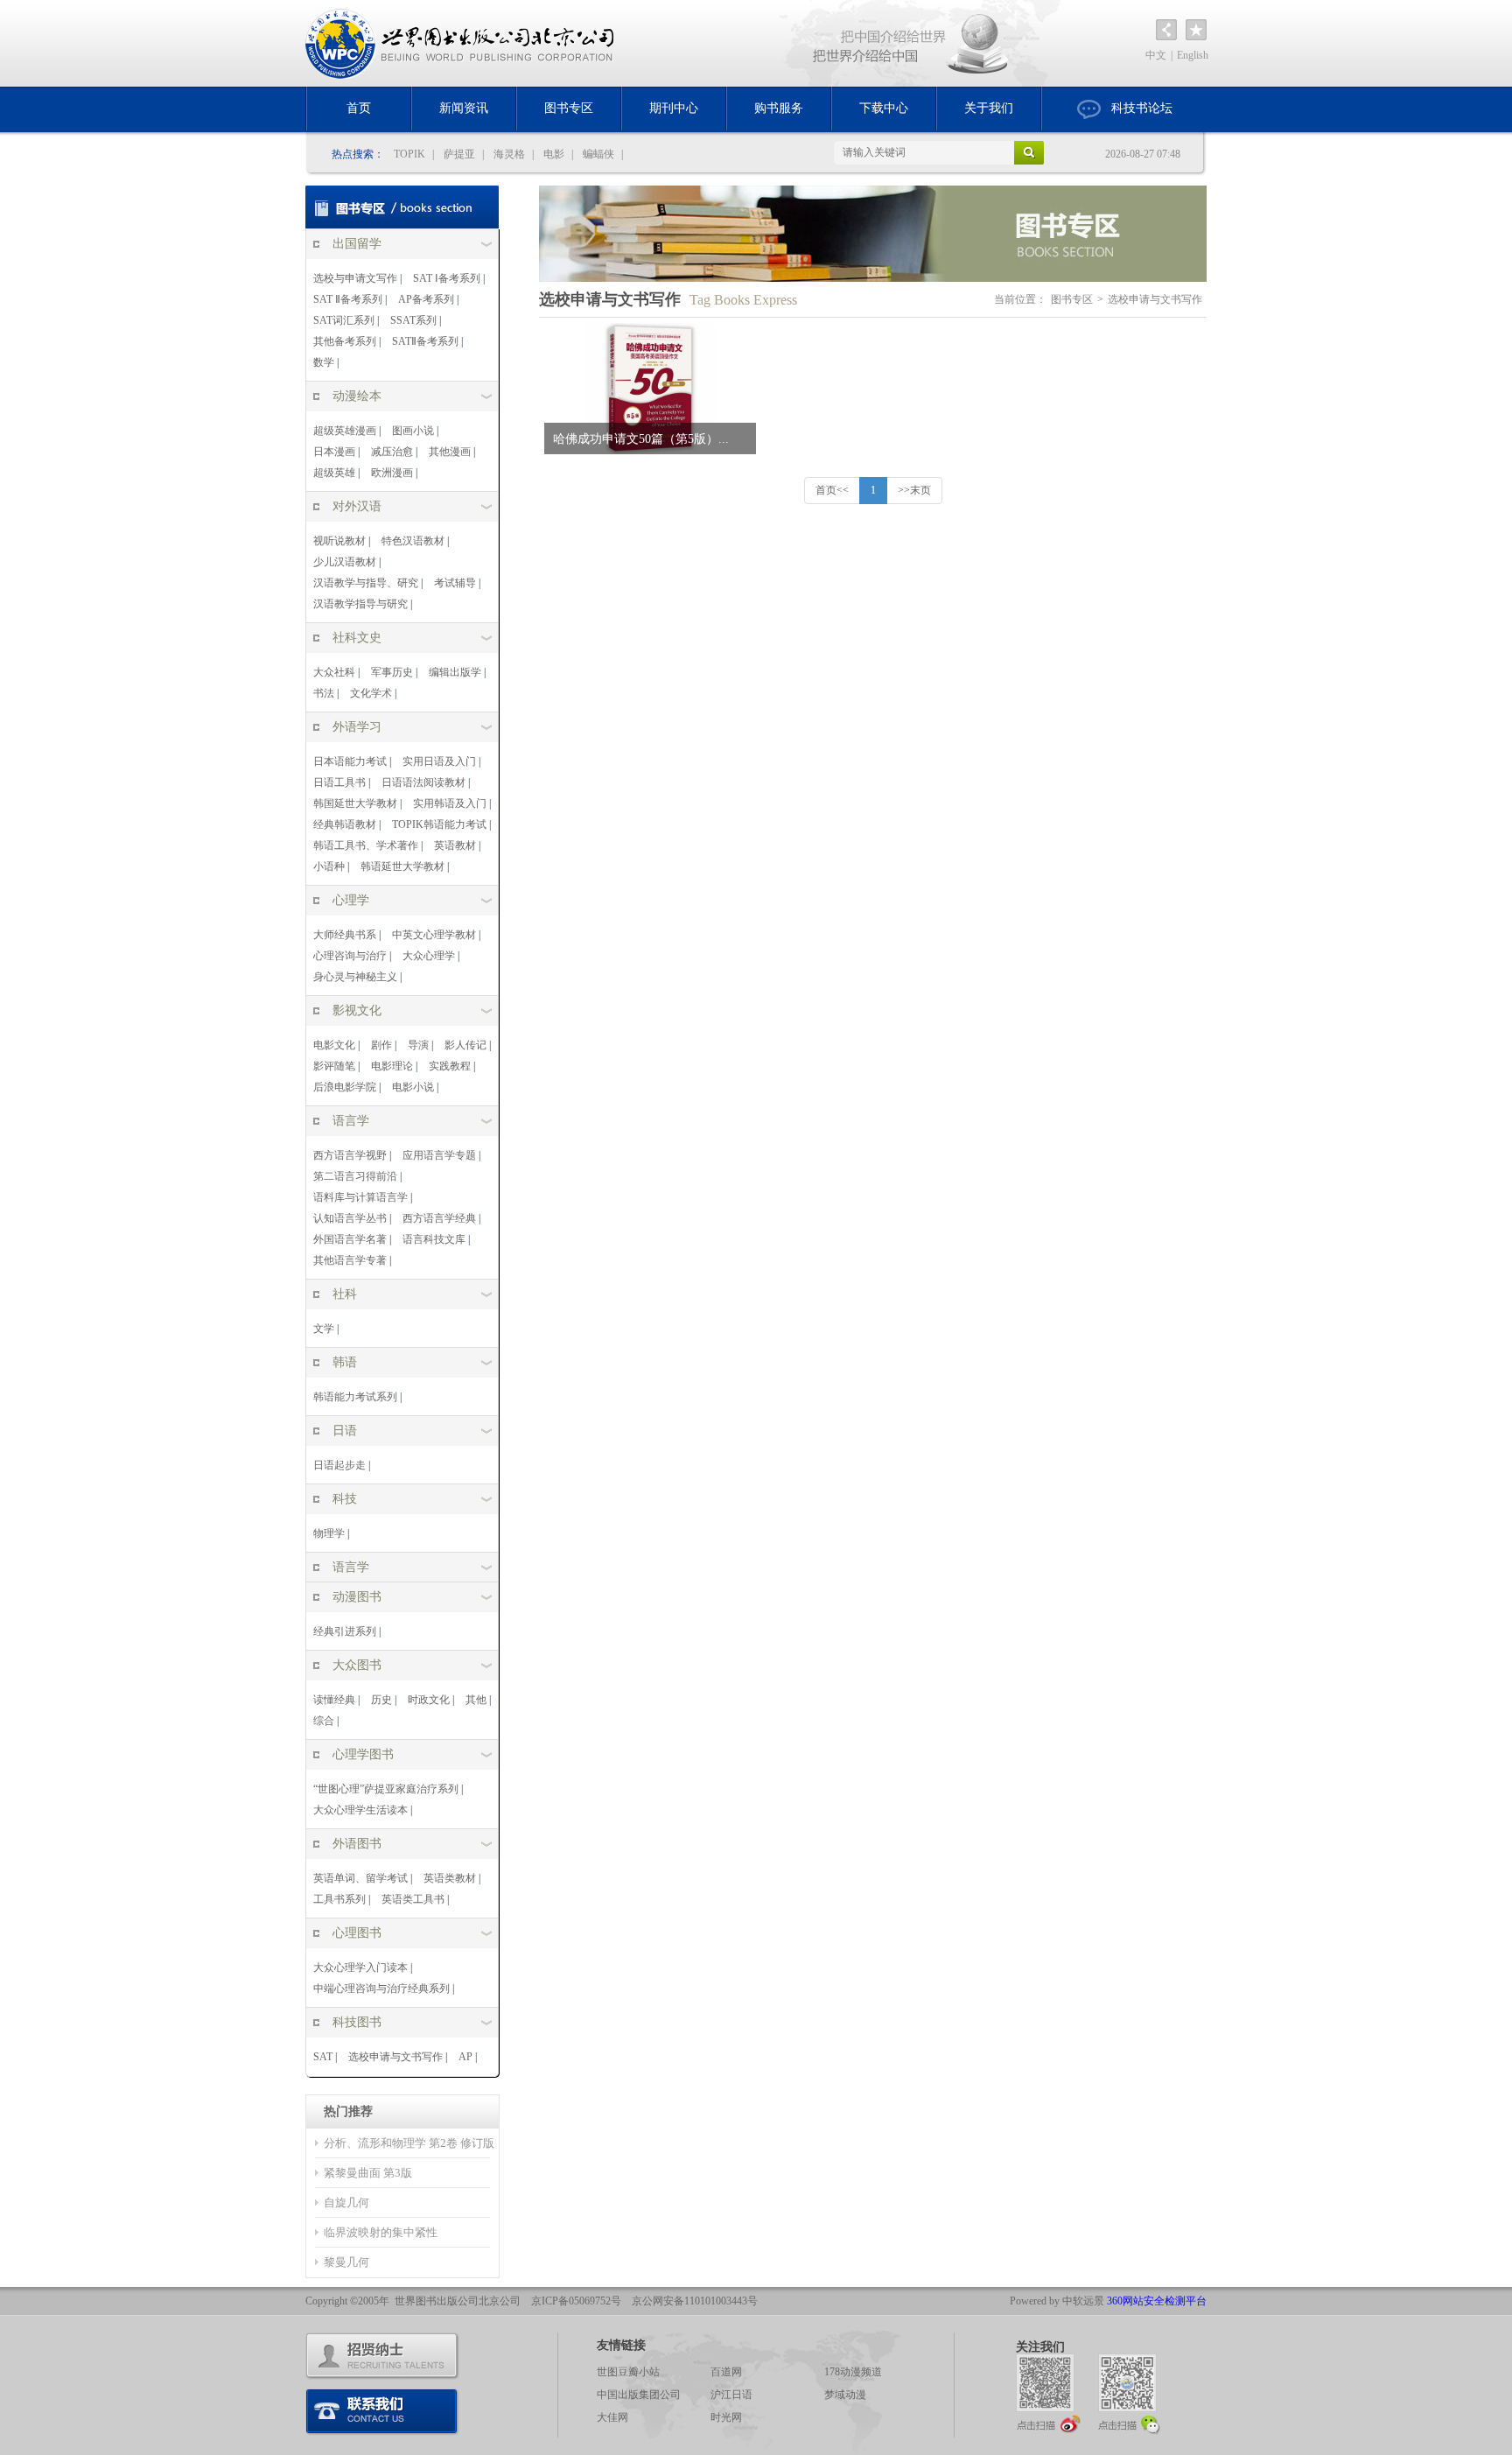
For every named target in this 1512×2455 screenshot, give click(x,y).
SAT (323, 2057)
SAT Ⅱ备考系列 (348, 299)
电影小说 (413, 1087)
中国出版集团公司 (639, 2395)
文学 (324, 1329)
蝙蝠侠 (598, 154)
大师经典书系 (345, 935)
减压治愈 (392, 452)
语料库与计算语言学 (360, 1197)
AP (465, 2057)
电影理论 (392, 1066)
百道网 (726, 2372)
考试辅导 (455, 583)
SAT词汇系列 (344, 320)
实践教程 (450, 1066)
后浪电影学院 (345, 1087)
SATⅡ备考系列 (425, 341)
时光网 (726, 2417)
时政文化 (429, 1700)
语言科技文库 (434, 1239)
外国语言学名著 (350, 1239)
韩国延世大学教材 (355, 803)
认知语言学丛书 (350, 1218)
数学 (324, 362)
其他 (476, 1700)
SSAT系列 (413, 320)
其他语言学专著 (350, 1260)
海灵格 (509, 154)
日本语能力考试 (350, 761)
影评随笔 (334, 1066)
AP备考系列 (426, 299)
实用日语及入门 (439, 761)
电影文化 (334, 1045)
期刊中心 (674, 108)
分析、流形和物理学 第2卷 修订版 (409, 2143)
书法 (324, 693)
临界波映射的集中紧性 (381, 2232)
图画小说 (413, 431)
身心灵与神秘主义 (355, 977)
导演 (418, 1045)
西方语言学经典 (439, 1218)
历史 (381, 1700)
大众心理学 (429, 956)
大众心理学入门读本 (360, 1968)
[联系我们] (382, 2412)
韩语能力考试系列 (355, 1397)
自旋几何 (346, 2202)
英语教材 (455, 845)
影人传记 (465, 1045)
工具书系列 (339, 1899)
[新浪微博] (1048, 2393)
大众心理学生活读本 (360, 1810)
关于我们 (989, 108)
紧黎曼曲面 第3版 (368, 2173)
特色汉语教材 (413, 541)
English (1193, 55)
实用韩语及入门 (450, 803)
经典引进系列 (345, 1631)
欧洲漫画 (392, 473)
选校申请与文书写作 (395, 2057)
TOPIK (409, 154)
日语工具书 (339, 782)
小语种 (329, 866)
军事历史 (392, 672)
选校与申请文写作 (355, 278)
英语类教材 (450, 1878)
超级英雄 (334, 473)
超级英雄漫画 (345, 431)
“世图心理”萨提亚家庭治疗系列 (386, 1789)
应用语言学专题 (439, 1155)
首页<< (832, 490)
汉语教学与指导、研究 (366, 583)
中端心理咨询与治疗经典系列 (381, 1989)
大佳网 (612, 2417)
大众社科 (334, 672)
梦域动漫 (845, 2395)
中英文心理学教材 (434, 935)
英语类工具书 (413, 1899)
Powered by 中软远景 (1057, 2301)
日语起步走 (339, 1465)
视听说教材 (339, 541)
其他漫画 (450, 452)
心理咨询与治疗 (350, 956)
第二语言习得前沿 (355, 1176)
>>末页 (914, 490)
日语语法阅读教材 (423, 782)
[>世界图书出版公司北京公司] (461, 43)
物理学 (329, 1533)
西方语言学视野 (350, 1155)
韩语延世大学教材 (402, 866)
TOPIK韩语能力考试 (439, 824)
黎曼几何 (346, 2262)
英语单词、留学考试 (360, 1878)
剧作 (381, 1045)
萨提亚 (459, 154)
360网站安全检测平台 (1157, 2301)
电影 (554, 154)
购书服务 (779, 108)
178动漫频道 (853, 2372)
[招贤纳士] (382, 2356)
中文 (1156, 55)
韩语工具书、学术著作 (366, 845)
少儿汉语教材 (345, 562)
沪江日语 (731, 2395)
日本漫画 (334, 452)
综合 (324, 1721)
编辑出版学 (455, 672)
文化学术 (371, 693)
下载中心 (884, 108)
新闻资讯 (464, 108)
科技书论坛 (1142, 108)
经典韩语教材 (345, 824)
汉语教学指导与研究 (360, 604)
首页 (359, 108)
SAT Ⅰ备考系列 (447, 278)
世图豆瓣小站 (628, 2372)
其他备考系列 (345, 341)
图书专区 (569, 108)
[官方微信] (1130, 2393)
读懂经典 (334, 1700)
